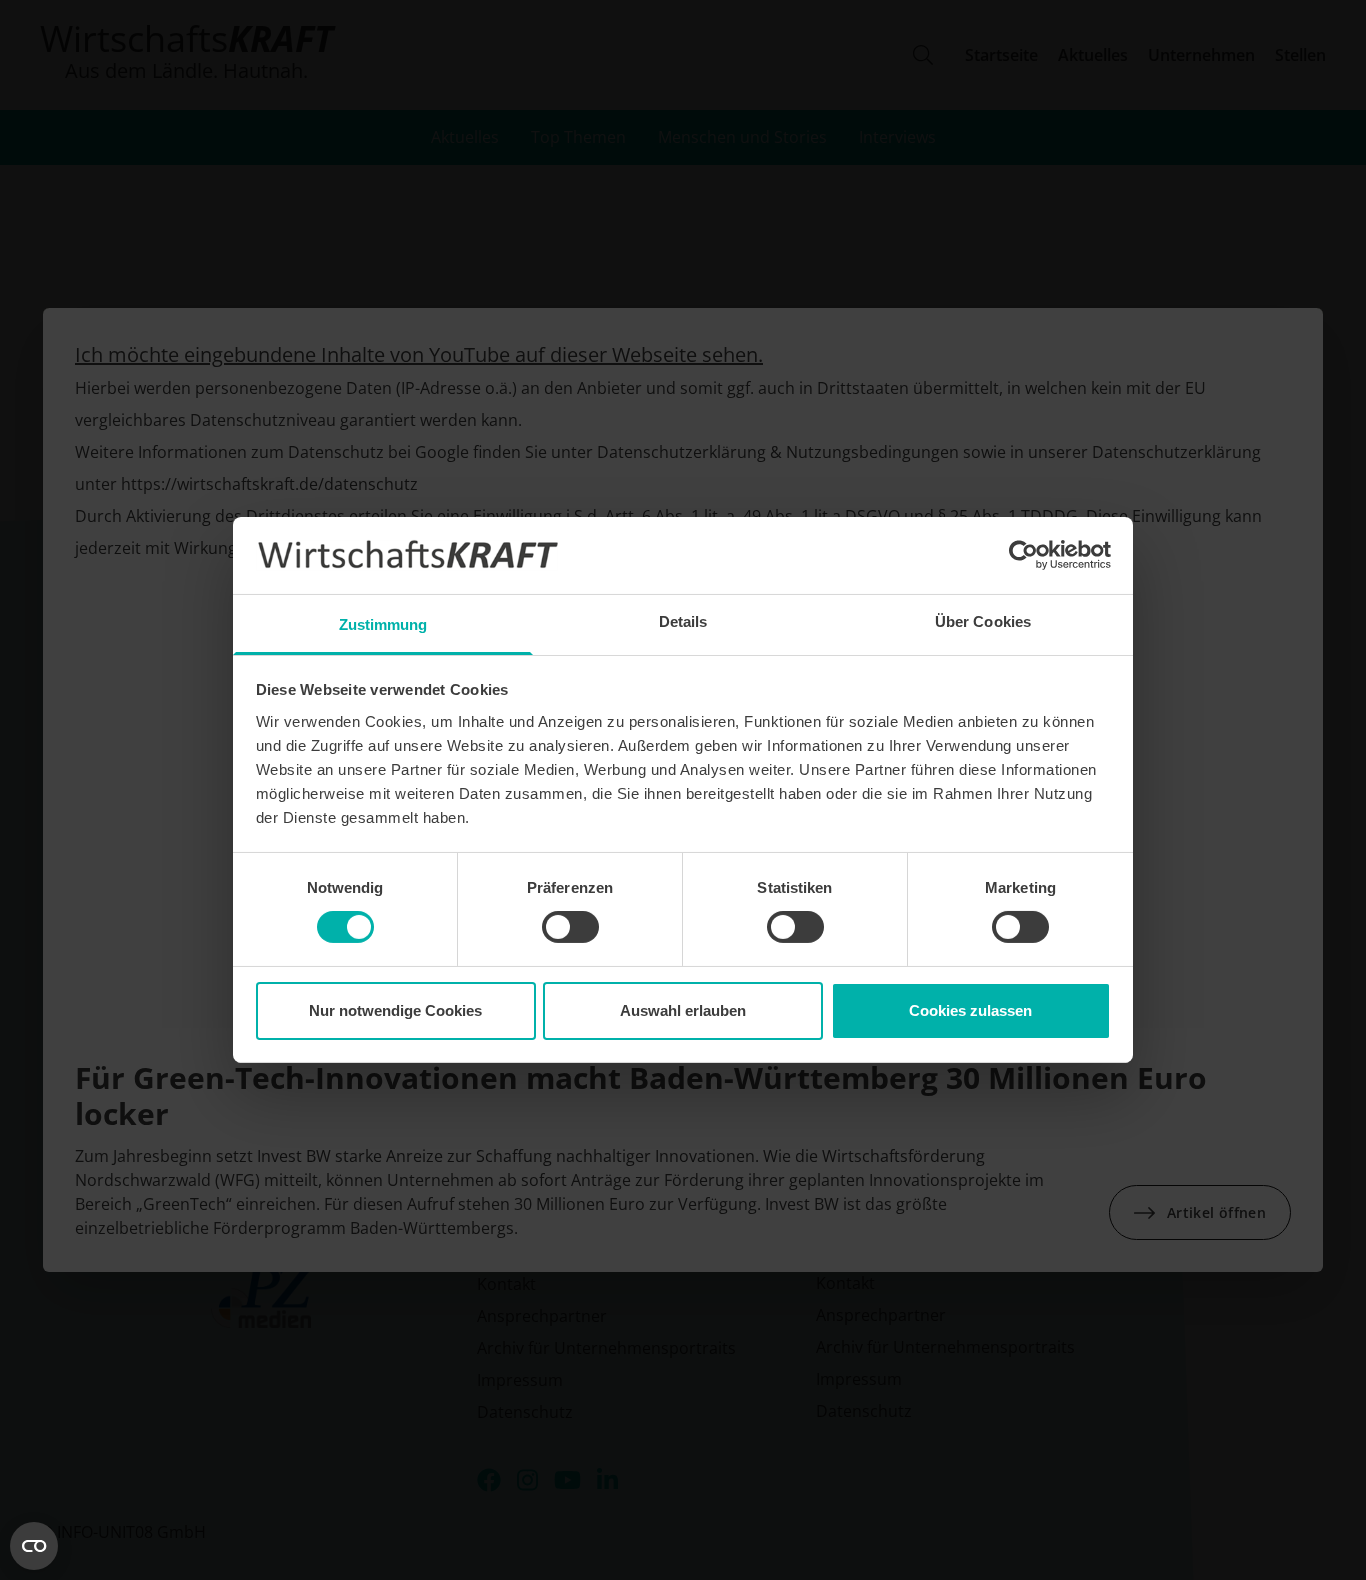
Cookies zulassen (970, 1010)
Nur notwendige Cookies (395, 1010)
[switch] (570, 927)
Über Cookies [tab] (983, 621)
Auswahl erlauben (683, 1010)
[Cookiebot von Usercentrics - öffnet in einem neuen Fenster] (1023, 555)
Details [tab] (683, 621)
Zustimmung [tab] (383, 624)
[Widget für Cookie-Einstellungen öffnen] (34, 1546)
